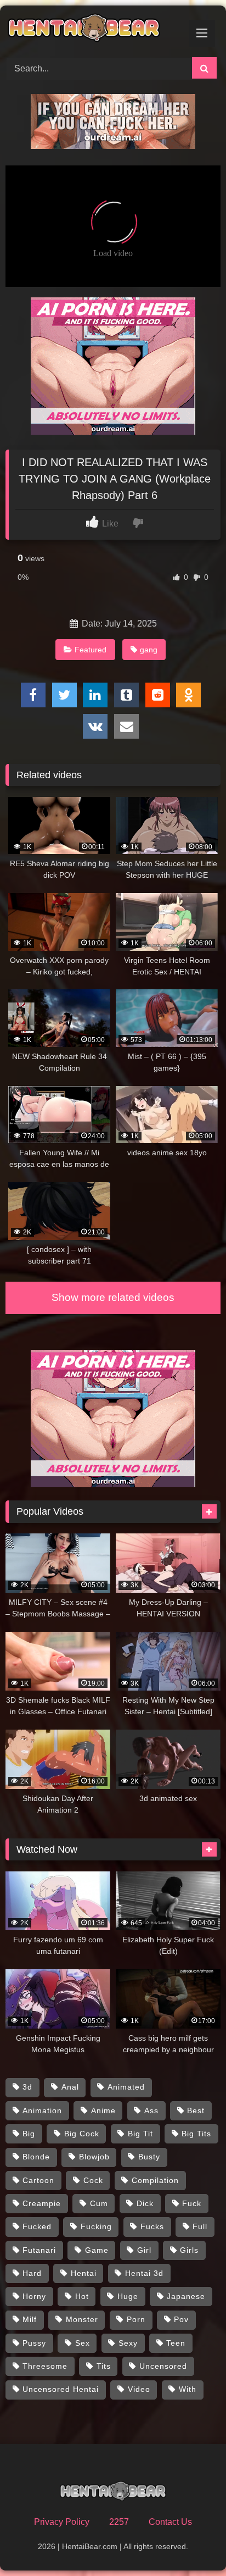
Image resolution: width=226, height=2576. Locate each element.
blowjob (94, 2157)
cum (99, 2203)
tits (104, 2366)
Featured (91, 650)
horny (34, 2296)
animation (42, 2110)
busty (149, 2157)
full (200, 2226)
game (97, 2250)
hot (82, 2296)
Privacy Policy (62, 2522)
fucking (96, 2226)
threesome (45, 2366)
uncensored (163, 2366)
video (139, 2389)
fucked (37, 2226)
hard (32, 2273)
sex (83, 2343)
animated (126, 2087)
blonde (36, 2157)
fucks (152, 2226)
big (29, 2134)
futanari (39, 2250)
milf (30, 2319)
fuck (192, 2203)
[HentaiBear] (93, 30)
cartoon (38, 2180)
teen (176, 2343)
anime (103, 2110)
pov (181, 2319)
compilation (155, 2180)
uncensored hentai (61, 2389)
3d (27, 2087)
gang (149, 650)
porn (136, 2319)
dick (145, 2203)
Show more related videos (113, 1297)
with (188, 2389)
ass (151, 2110)
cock (93, 2180)
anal (70, 2087)
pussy (34, 2343)
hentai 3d (144, 2273)
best (196, 2110)
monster (82, 2319)
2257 (119, 2522)
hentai (84, 2273)
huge (128, 2296)
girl (144, 2250)
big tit (140, 2134)
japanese (186, 2296)
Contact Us (170, 2522)
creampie (42, 2203)
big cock (82, 2134)
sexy (128, 2343)
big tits (196, 2134)
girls (189, 2250)
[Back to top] (192, 2543)
